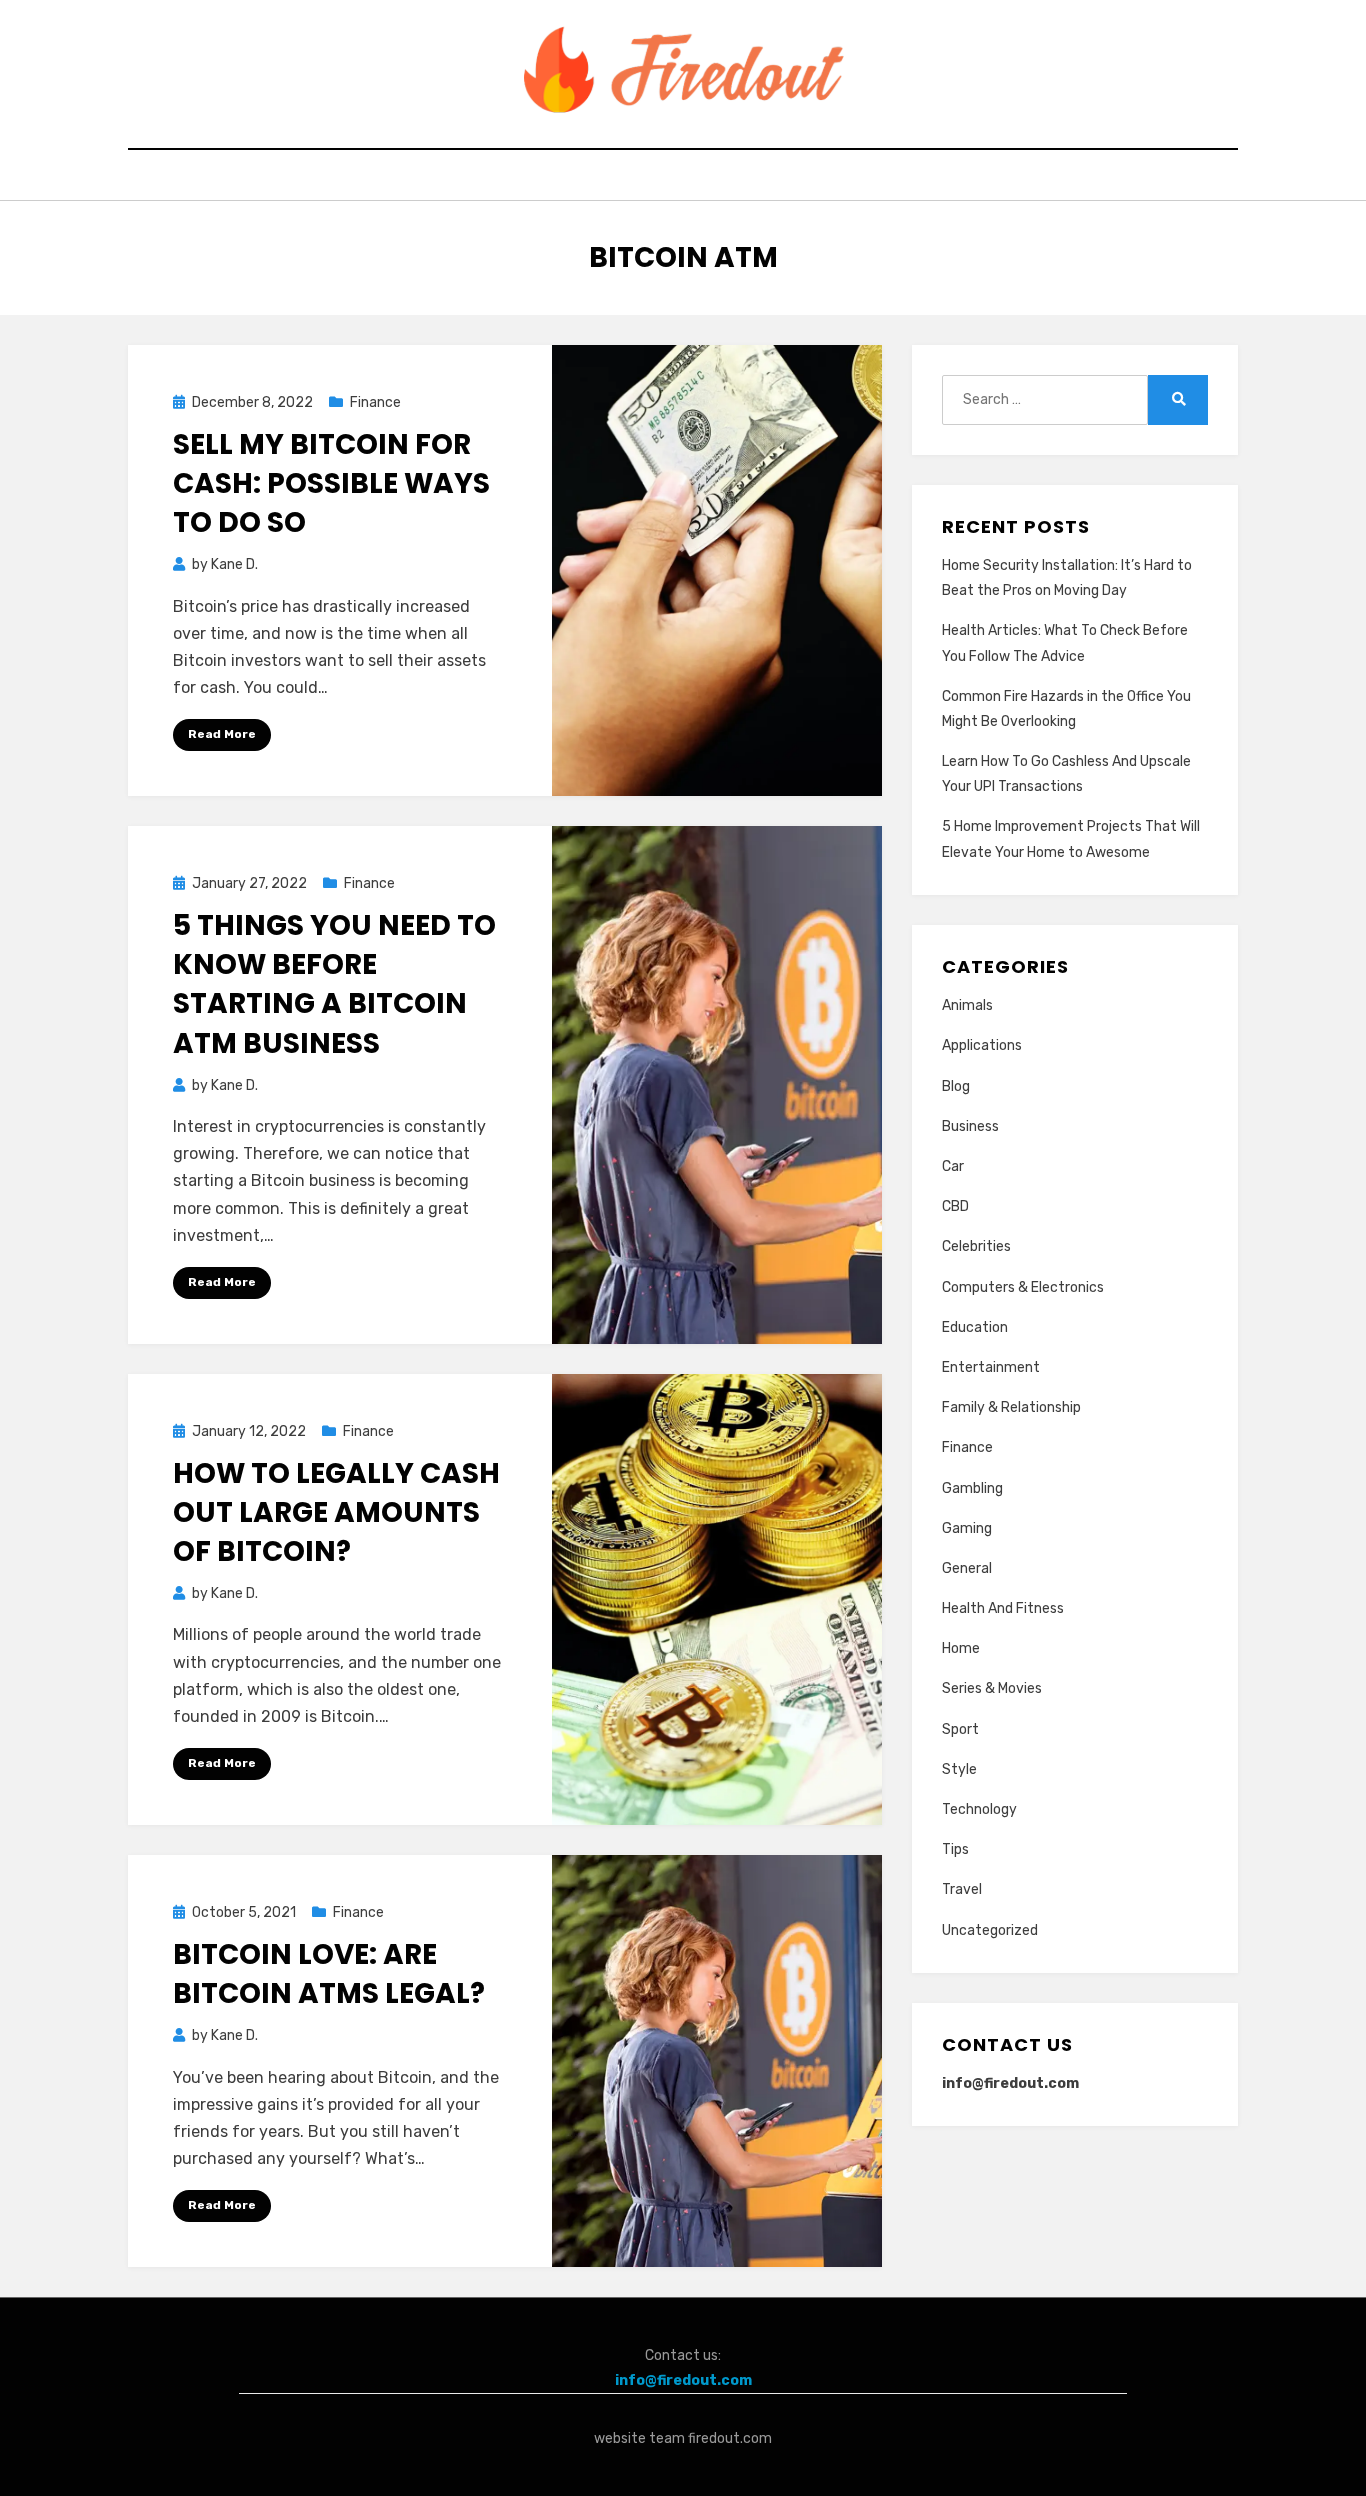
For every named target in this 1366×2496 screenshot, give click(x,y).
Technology (979, 1809)
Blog (956, 1086)
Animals (967, 1005)
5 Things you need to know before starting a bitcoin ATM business (334, 984)
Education (975, 1327)
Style (959, 1769)
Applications (982, 1045)
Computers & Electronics (1023, 1287)
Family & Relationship (1011, 1407)
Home (961, 1648)
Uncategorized (990, 1930)
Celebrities (976, 1246)
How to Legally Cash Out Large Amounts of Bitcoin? (336, 1512)
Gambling (972, 1488)
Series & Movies (992, 1688)
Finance (375, 402)
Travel (962, 1889)
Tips (955, 1849)
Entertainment (991, 1367)
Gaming (967, 1528)
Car (953, 1166)
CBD (955, 1206)
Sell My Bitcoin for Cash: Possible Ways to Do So (331, 483)
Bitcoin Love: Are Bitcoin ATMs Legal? (329, 1974)
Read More (222, 734)
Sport (960, 1729)
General (967, 1568)
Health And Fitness (1003, 1608)
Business (970, 1126)
